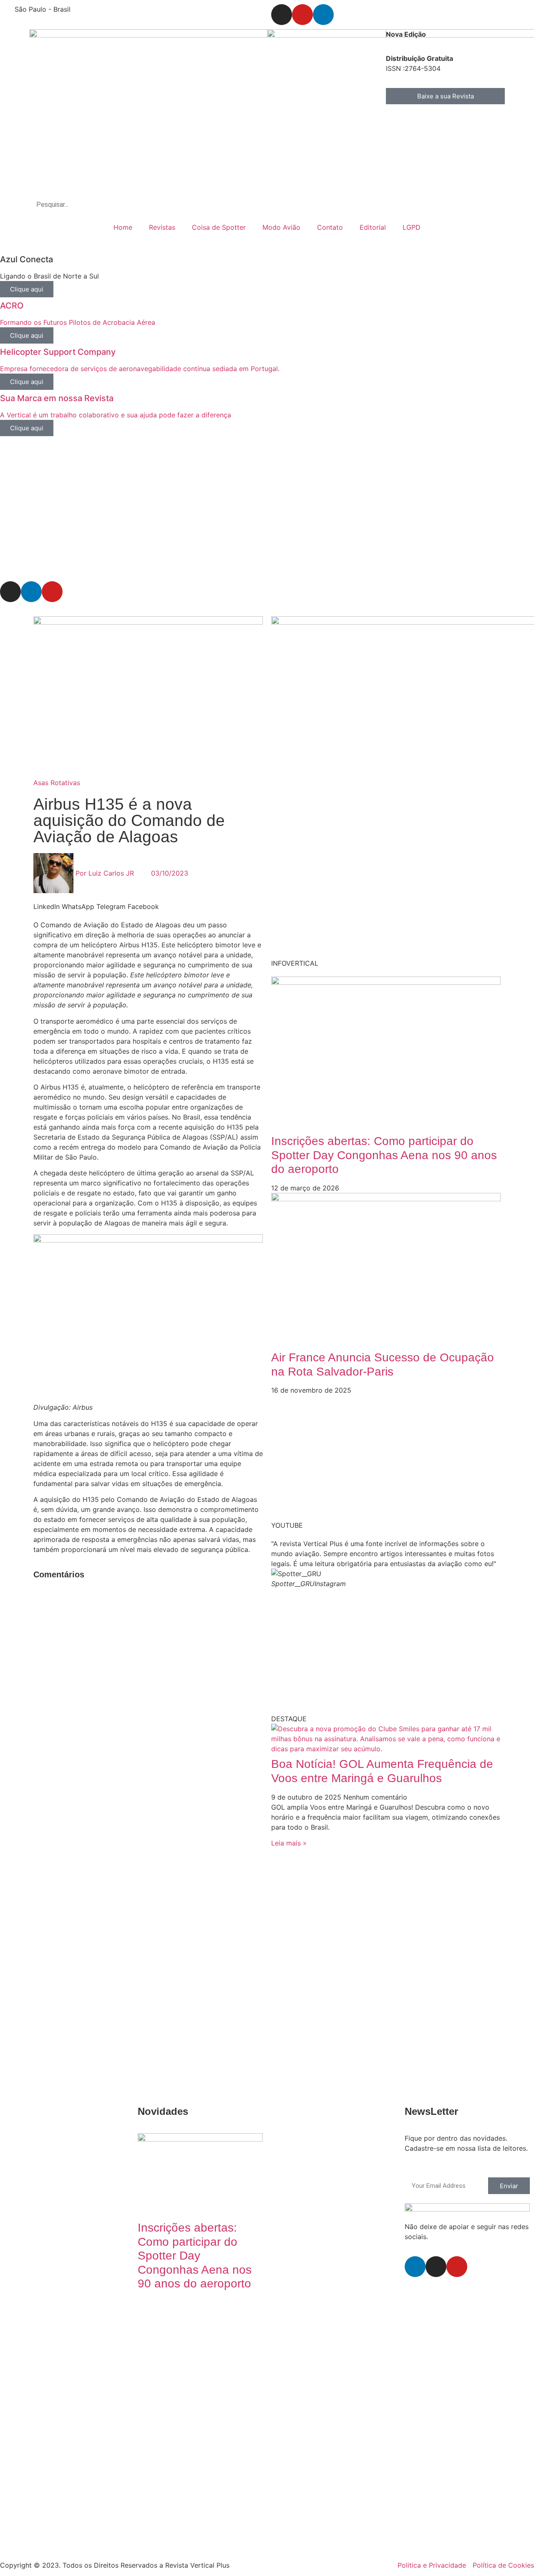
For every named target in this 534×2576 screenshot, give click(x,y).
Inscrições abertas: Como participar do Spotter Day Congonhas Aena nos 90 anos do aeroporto (384, 1155)
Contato (330, 227)
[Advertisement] (250, 513)
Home (123, 227)
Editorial (373, 227)
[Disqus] (148, 1692)
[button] (47, 906)
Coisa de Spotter (219, 227)
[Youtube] (302, 15)
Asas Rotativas (57, 783)
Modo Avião (281, 227)
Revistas (162, 227)
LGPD (412, 227)
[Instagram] (282, 15)
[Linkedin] (323, 15)
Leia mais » (289, 1843)
